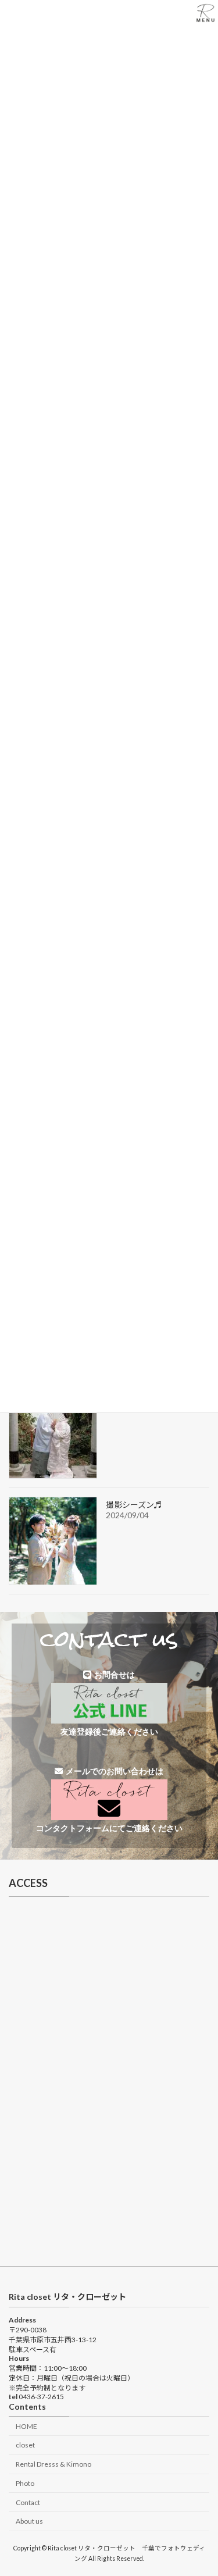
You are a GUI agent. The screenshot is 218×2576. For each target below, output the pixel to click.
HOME (26, 2426)
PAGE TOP (201, 2486)
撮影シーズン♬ (134, 1505)
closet (25, 2445)
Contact (28, 2502)
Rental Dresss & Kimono (53, 2464)
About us (29, 2521)
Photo (25, 2483)
